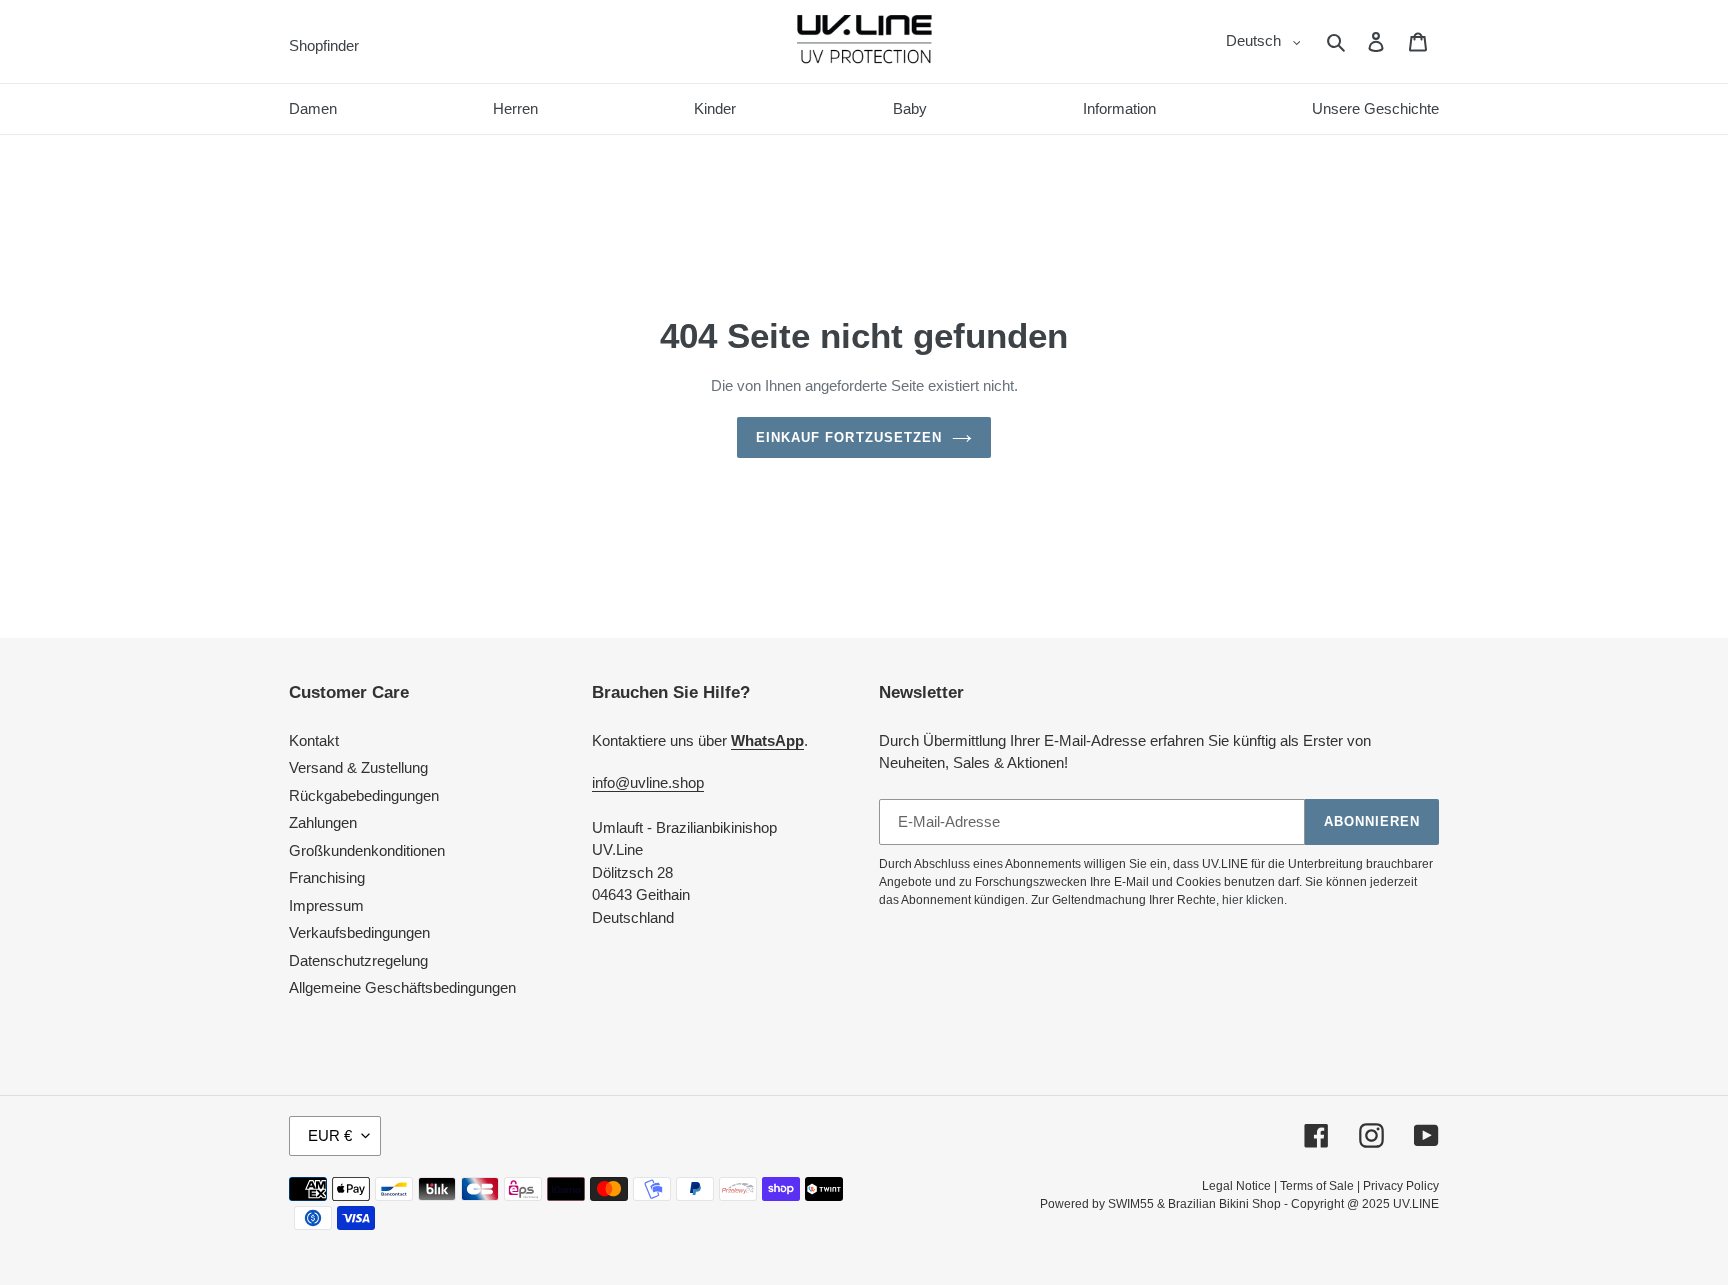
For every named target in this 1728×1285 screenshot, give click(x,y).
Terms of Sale (1317, 1186)
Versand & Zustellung (358, 767)
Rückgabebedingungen (364, 795)
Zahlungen (323, 822)
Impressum (326, 905)
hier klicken (1253, 900)
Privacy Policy (1401, 1186)
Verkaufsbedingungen (359, 932)
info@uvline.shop (648, 782)
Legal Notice (1236, 1186)
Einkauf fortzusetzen (849, 437)
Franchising (327, 877)
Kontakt (314, 740)
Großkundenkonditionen (367, 850)
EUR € (330, 1135)
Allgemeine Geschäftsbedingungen (402, 987)
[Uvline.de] (864, 41)
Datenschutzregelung (358, 960)
